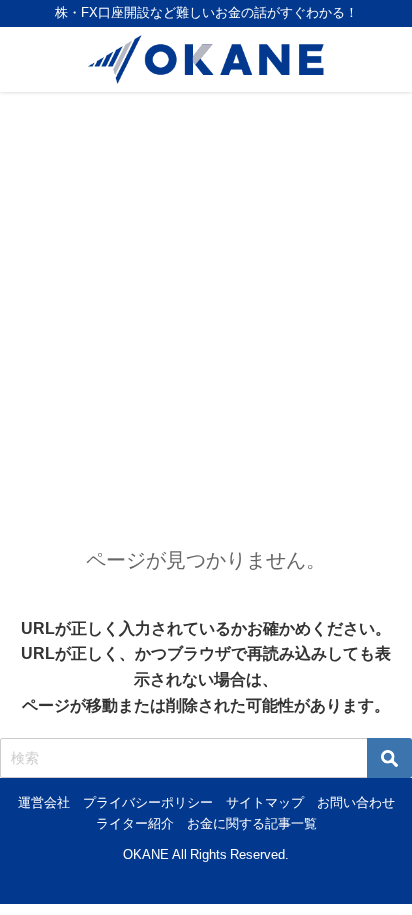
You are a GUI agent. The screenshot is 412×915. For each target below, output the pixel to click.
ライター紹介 (135, 823)
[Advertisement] (206, 308)
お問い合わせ (356, 802)
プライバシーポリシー (148, 802)
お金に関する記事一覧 (252, 823)
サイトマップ (265, 802)
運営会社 (44, 802)
